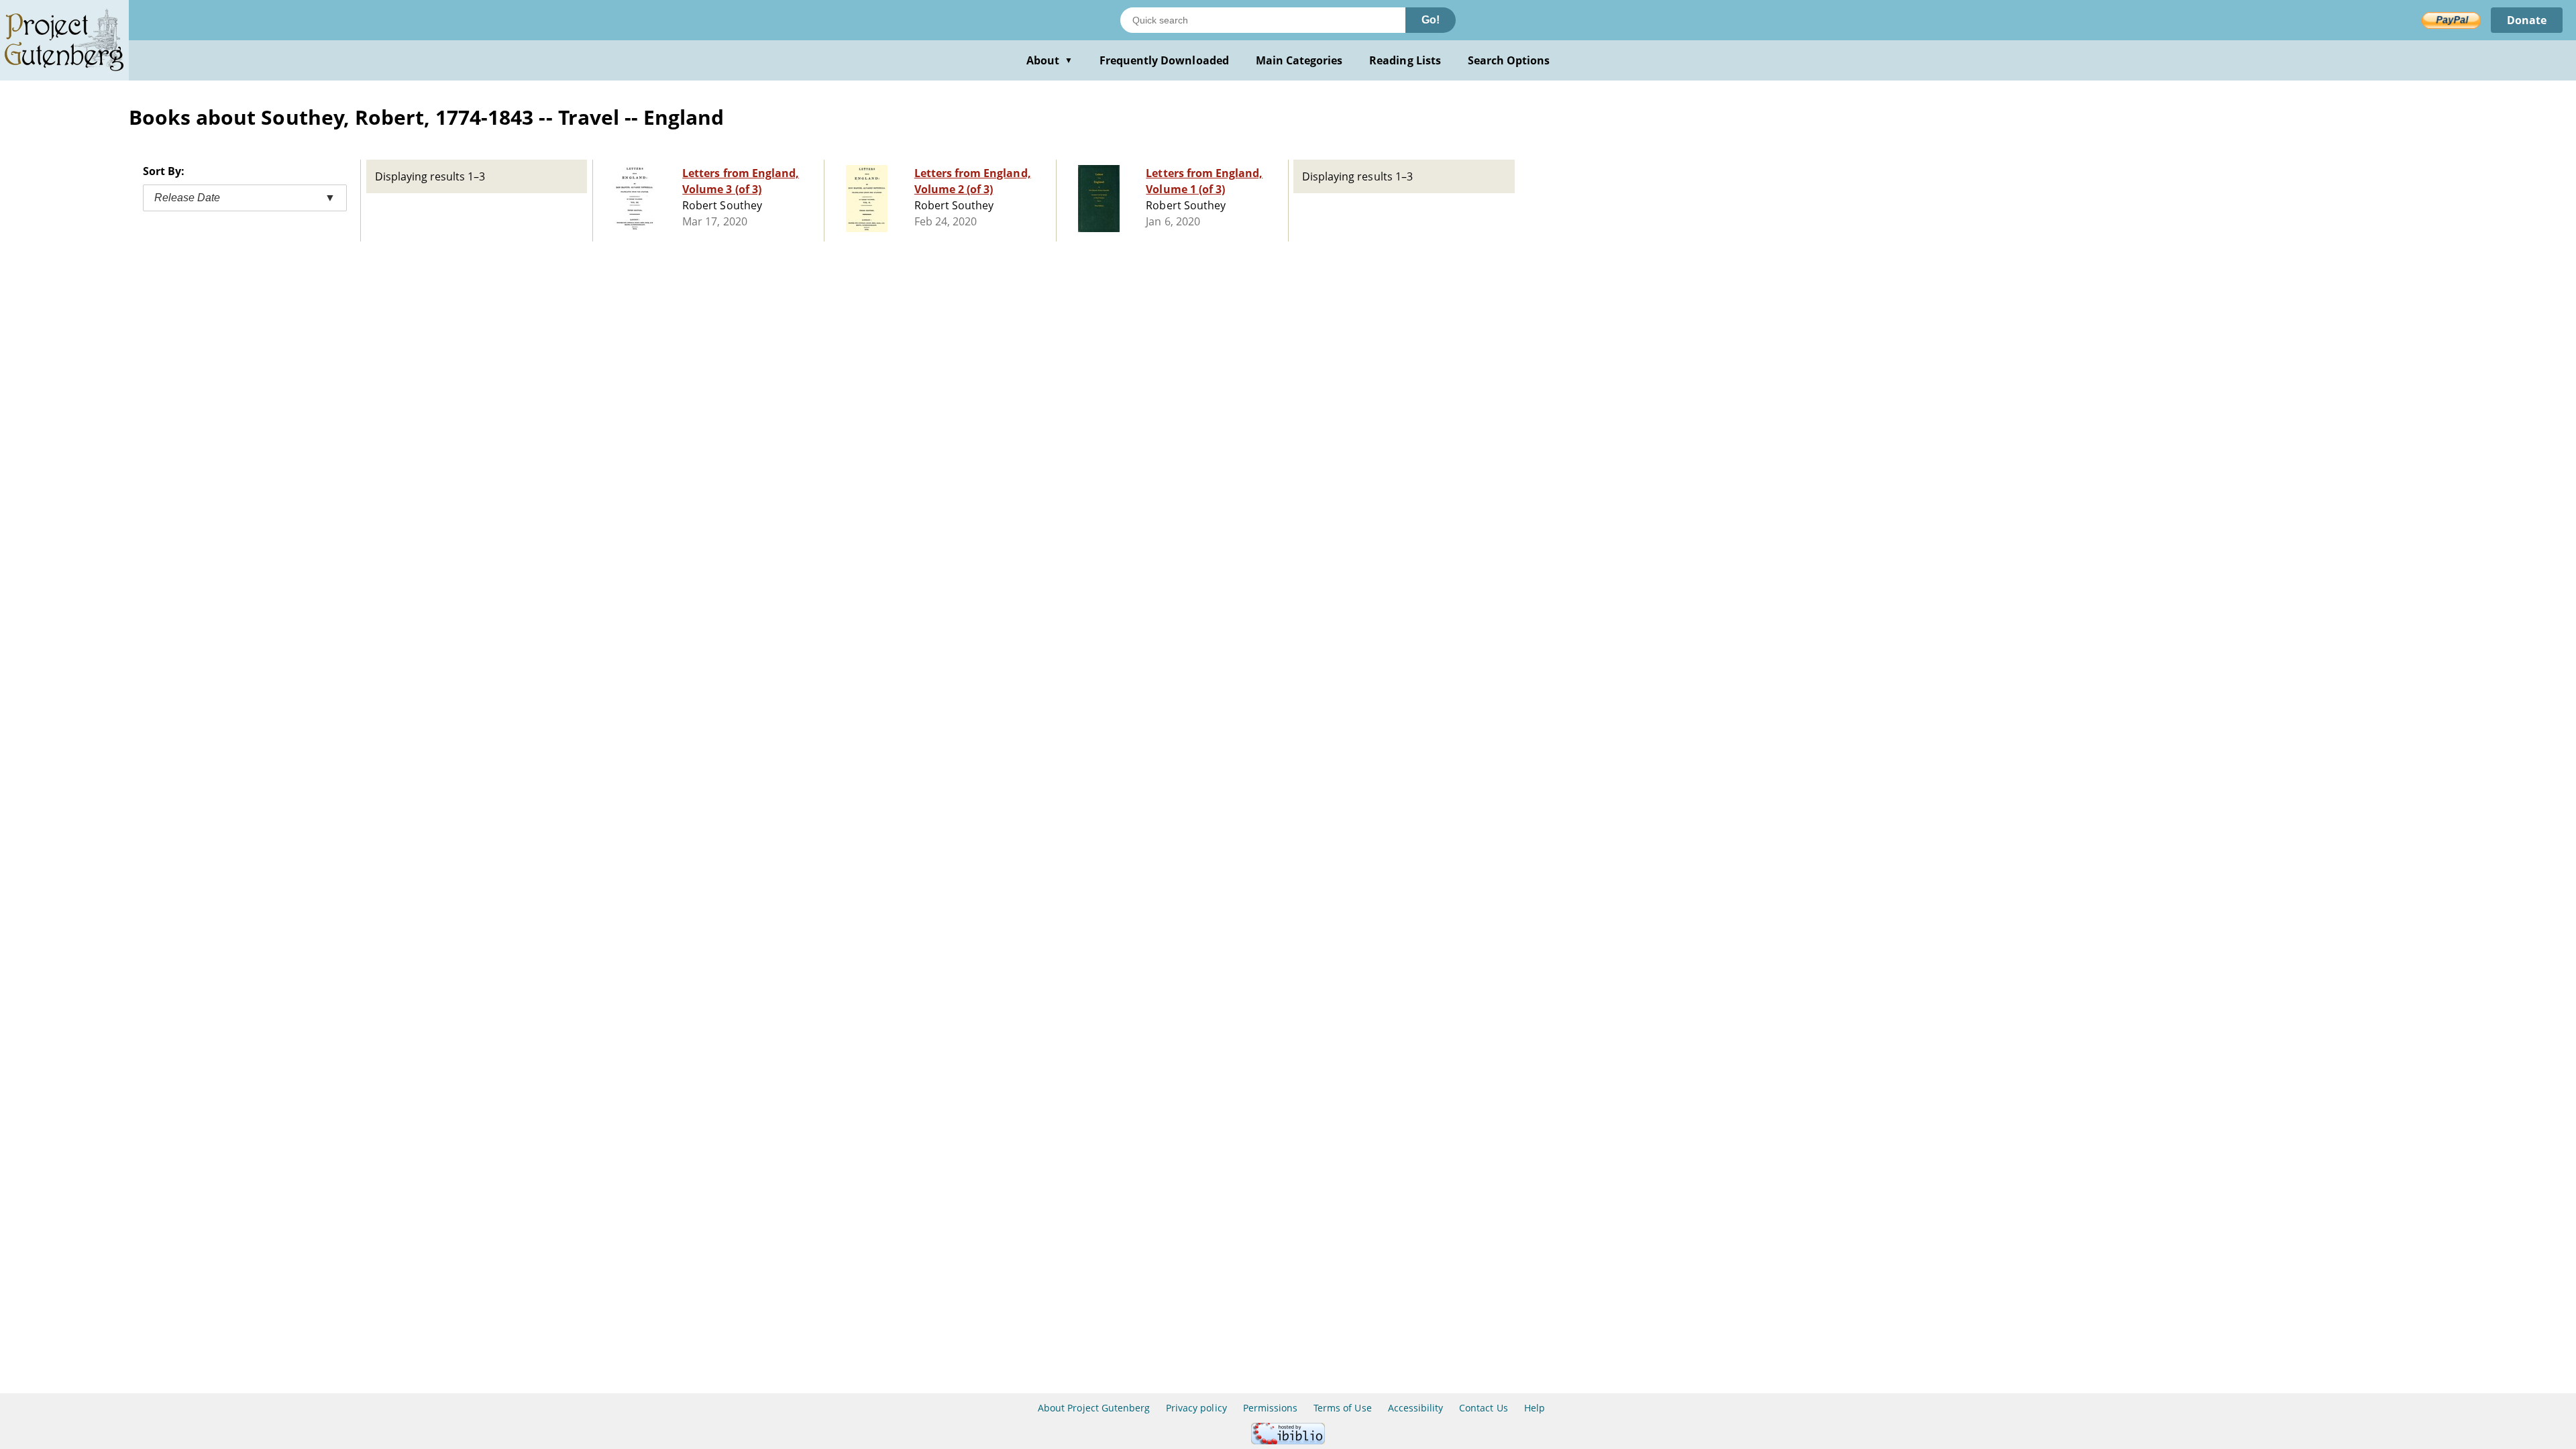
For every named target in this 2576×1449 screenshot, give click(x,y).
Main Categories (1299, 60)
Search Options (1509, 60)
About (1050, 60)
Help (1535, 1408)
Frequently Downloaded (1164, 60)
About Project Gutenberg (1094, 1408)
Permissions (1270, 1408)
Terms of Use (1342, 1408)
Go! (1431, 20)
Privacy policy (1196, 1408)
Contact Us (1483, 1408)
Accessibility (1416, 1408)
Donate (2527, 20)
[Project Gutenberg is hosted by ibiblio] (1288, 1441)
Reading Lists (1405, 60)
